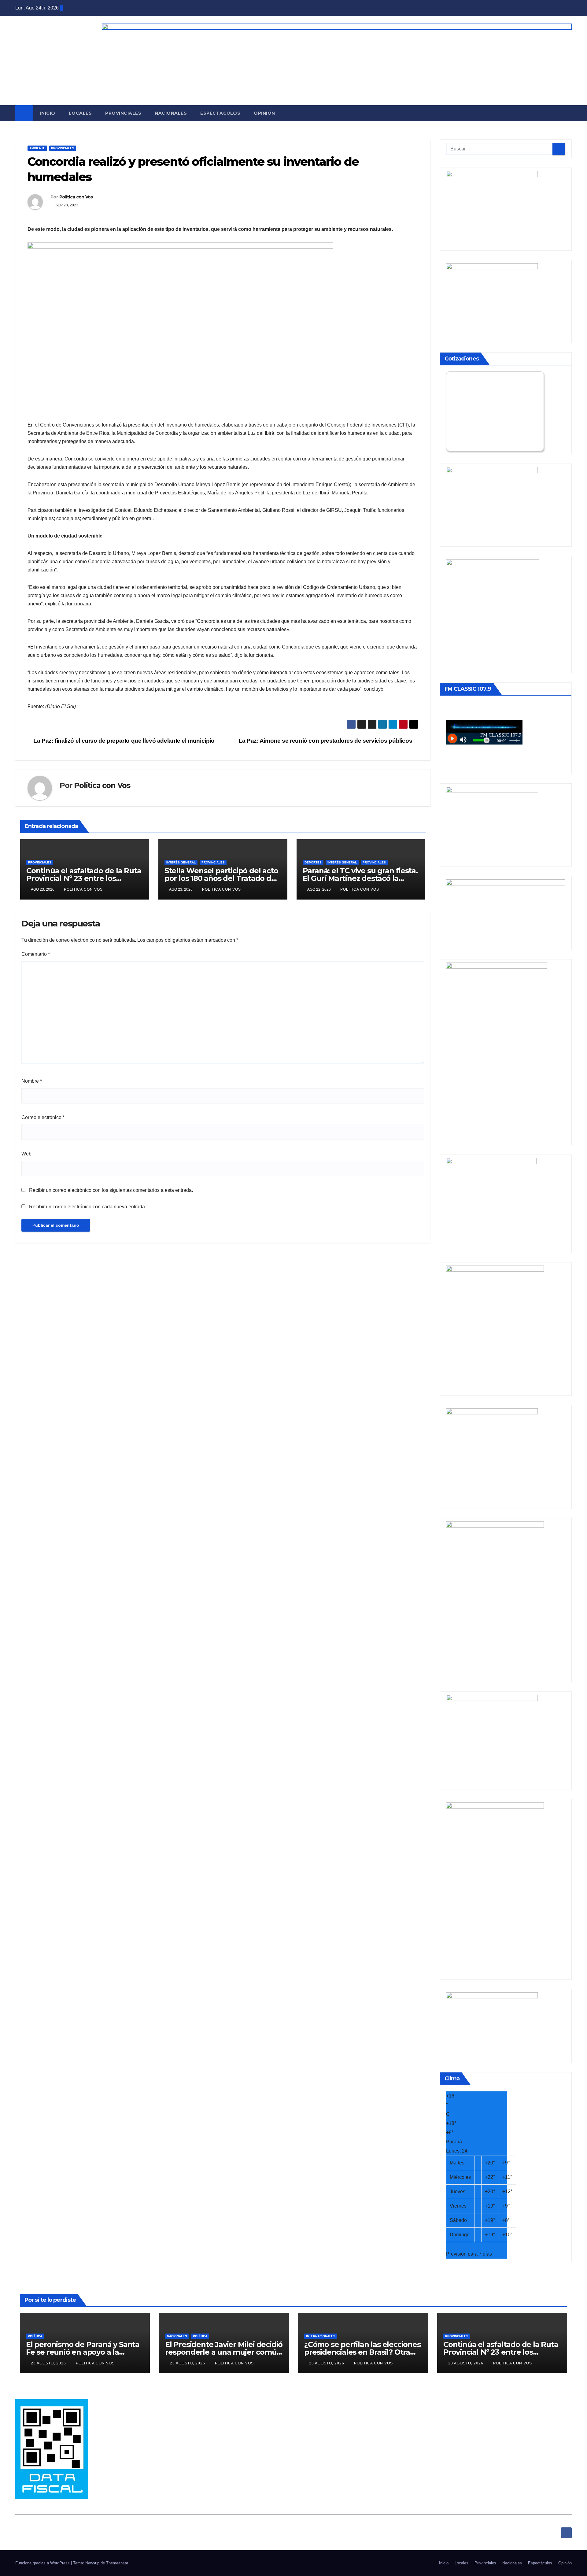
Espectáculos (220, 113)
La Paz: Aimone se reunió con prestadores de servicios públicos (326, 741)
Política (35, 2336)
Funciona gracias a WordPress (43, 2563)
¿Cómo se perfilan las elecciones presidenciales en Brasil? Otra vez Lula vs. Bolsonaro (362, 2352)
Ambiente (37, 148)
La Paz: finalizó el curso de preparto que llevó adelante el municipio (123, 741)
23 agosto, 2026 (49, 2363)
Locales (80, 113)
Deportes (313, 862)
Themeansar (117, 2563)
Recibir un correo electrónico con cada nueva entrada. (88, 1207)
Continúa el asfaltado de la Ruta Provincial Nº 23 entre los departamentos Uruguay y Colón (502, 2352)
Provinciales (123, 113)
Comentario (36, 954)
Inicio (48, 113)
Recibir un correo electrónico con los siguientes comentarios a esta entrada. (111, 1190)
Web (26, 1154)
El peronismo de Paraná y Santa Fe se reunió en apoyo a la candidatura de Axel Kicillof (83, 2352)
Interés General (181, 862)
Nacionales (171, 113)
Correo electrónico (43, 1117)
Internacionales (321, 2336)
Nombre (32, 1081)
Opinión (264, 113)
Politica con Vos (76, 197)
